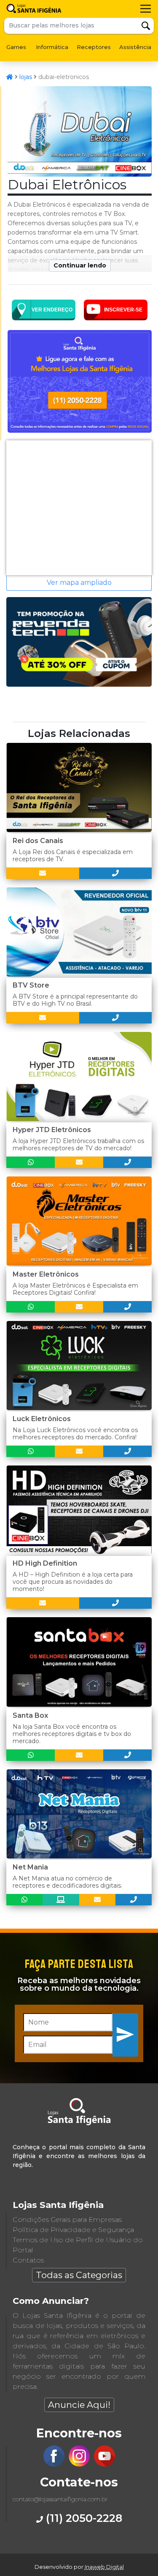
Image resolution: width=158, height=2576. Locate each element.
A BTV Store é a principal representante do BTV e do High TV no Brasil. (75, 1000)
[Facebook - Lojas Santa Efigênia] (54, 2464)
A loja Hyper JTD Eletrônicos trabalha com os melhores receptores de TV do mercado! (78, 1145)
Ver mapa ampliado (79, 583)
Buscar (146, 26)
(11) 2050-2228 (83, 2518)
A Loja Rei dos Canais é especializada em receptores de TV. (73, 855)
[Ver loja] (61, 1900)
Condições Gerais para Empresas (67, 2220)
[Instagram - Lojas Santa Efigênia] (79, 2464)
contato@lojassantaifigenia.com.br (60, 2499)
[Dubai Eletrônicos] (80, 174)
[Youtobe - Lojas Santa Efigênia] (104, 2464)
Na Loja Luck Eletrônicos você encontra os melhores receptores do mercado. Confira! (75, 1434)
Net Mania (30, 1867)
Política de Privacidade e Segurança (73, 2230)
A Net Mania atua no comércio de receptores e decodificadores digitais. (67, 1882)
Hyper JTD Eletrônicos (52, 1130)
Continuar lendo (80, 265)
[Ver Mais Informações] (43, 873)
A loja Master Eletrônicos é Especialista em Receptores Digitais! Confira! (75, 1289)
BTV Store (31, 985)
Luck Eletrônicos (42, 1419)
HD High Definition (45, 1563)
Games (16, 47)
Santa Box (30, 1715)
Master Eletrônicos (46, 1274)
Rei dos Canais (38, 841)
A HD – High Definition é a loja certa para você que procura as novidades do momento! (73, 1582)
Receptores (94, 47)
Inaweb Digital (104, 2567)
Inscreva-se (126, 2034)
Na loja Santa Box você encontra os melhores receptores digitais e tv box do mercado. (72, 1734)
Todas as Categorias (79, 2275)
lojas (26, 77)
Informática (52, 47)
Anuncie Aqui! (79, 2405)
